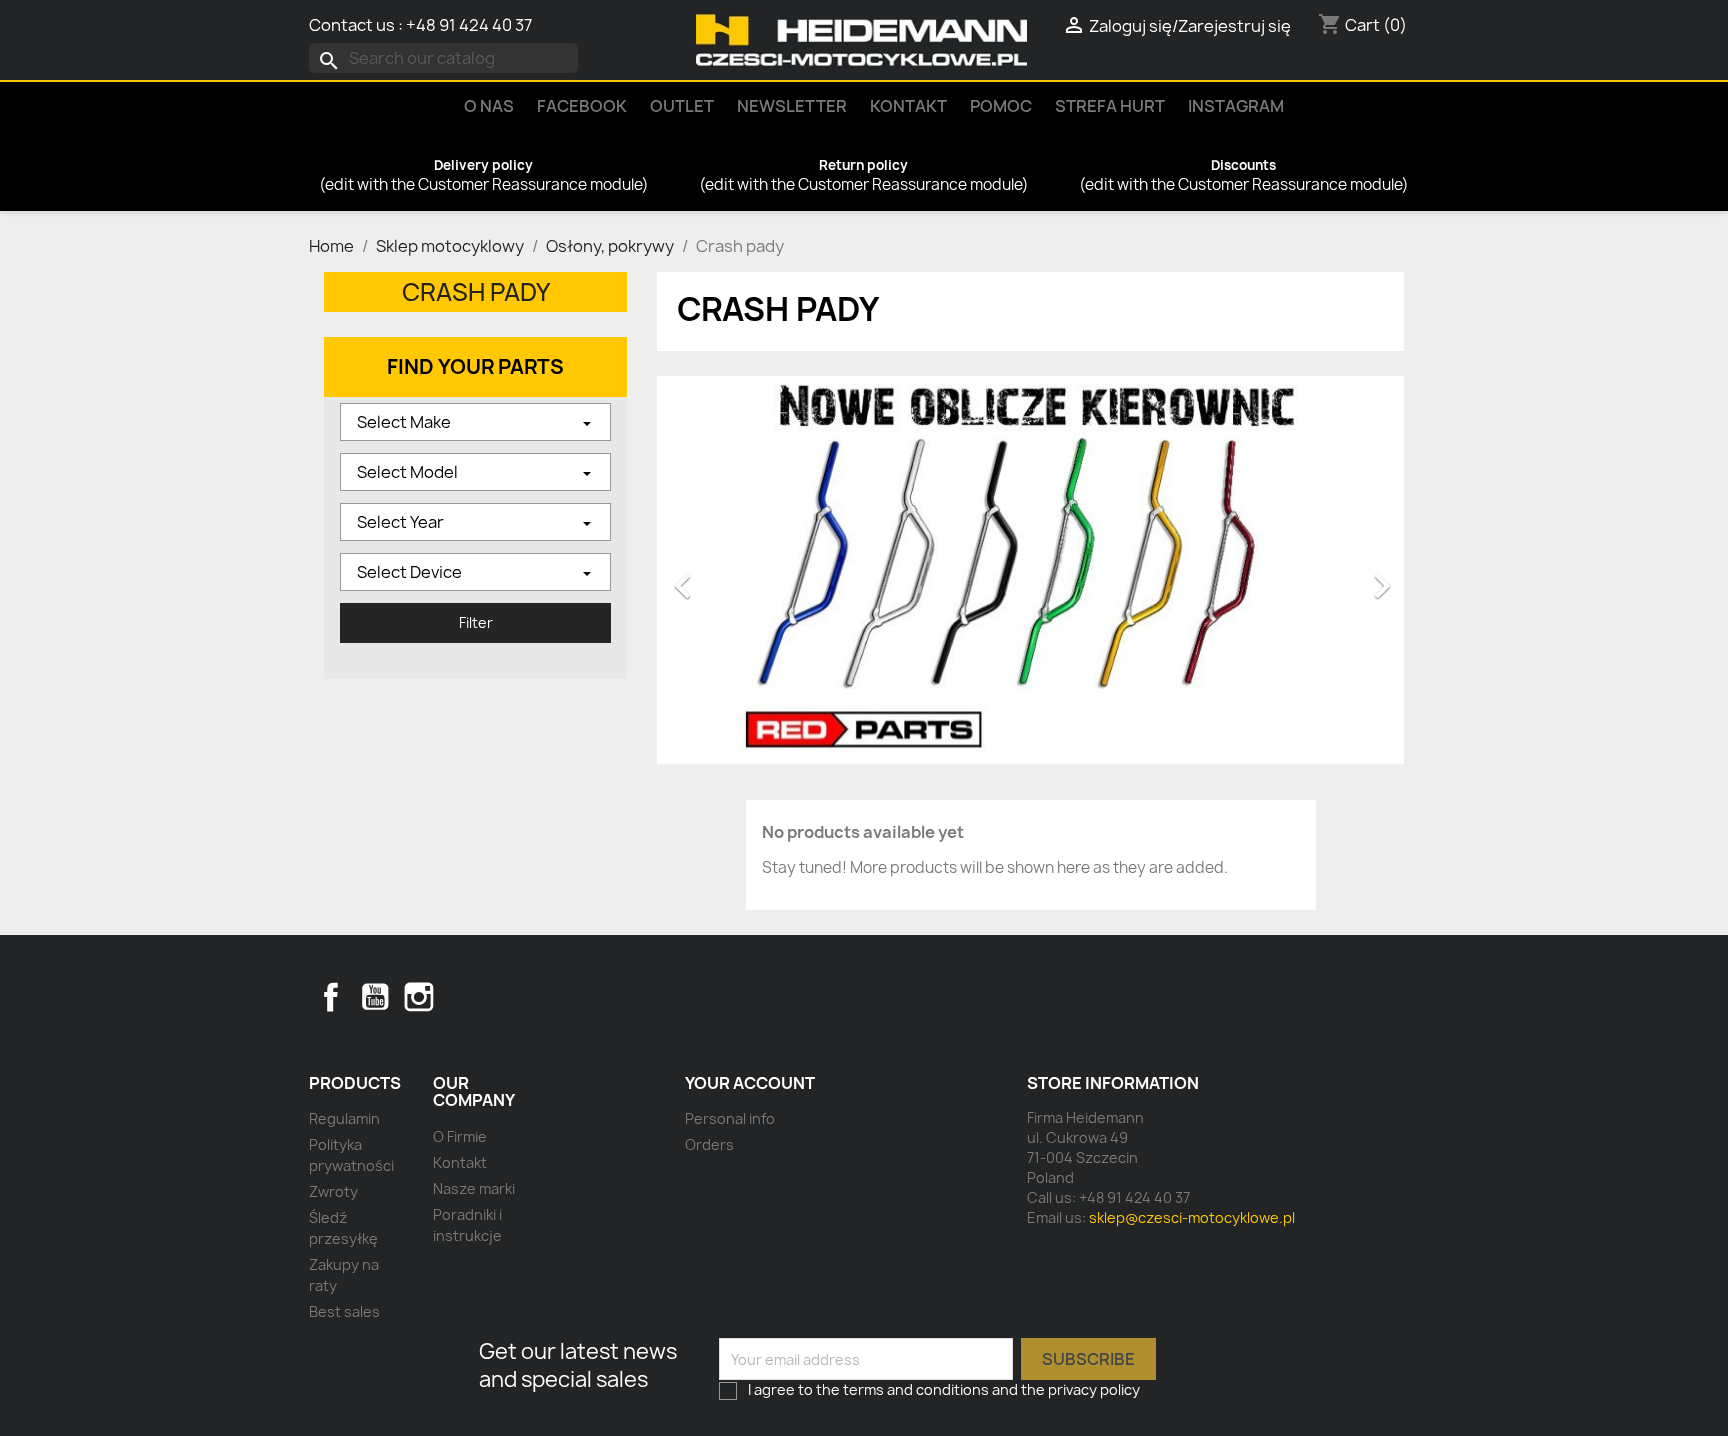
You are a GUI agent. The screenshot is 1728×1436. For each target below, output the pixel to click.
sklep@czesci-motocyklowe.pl (1192, 1217)
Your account (750, 1083)
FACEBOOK (582, 106)
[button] (713, 576)
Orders (709, 1144)
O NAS (489, 106)
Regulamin (344, 1118)
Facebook (331, 997)
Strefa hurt (1110, 106)
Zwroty (333, 1191)
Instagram (1236, 106)
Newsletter (792, 106)
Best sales (344, 1311)
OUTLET (682, 106)
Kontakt (908, 106)
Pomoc (1001, 106)
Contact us (352, 25)
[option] (1030, 576)
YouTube (375, 997)
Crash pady (476, 292)
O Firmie (460, 1136)
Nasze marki (474, 1188)
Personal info (730, 1118)
